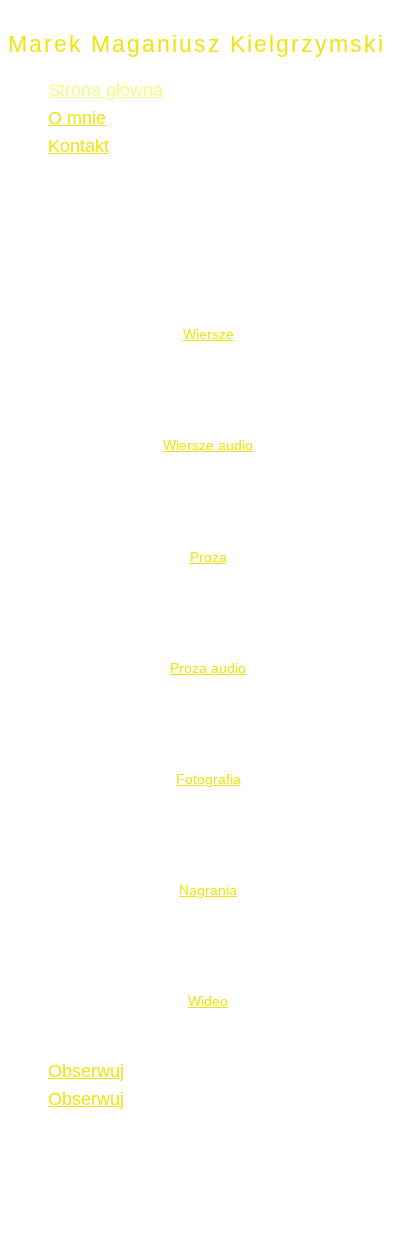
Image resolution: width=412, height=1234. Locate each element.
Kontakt (78, 146)
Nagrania (208, 890)
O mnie (77, 118)
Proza (208, 557)
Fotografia (208, 779)
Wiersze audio (208, 445)
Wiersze (208, 334)
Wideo (208, 1001)
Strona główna (105, 90)
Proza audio (208, 668)
